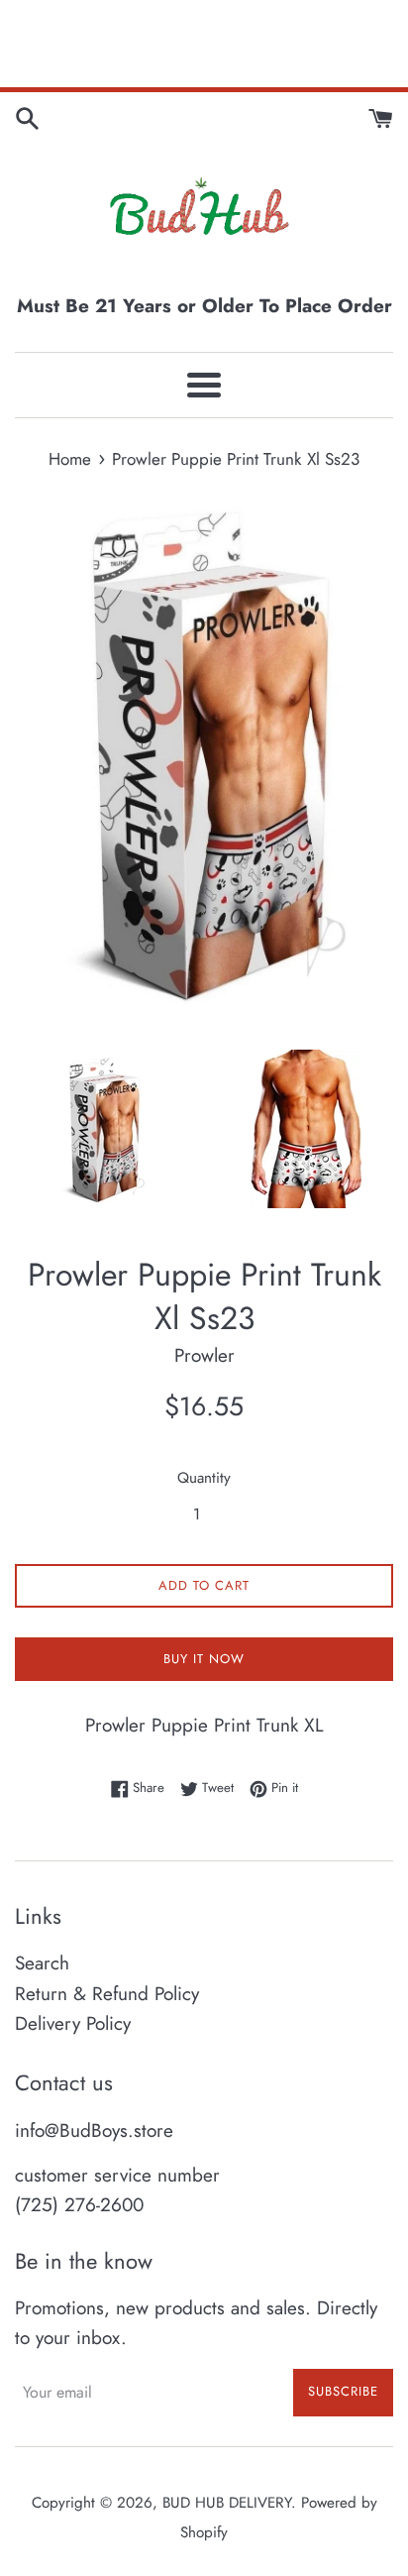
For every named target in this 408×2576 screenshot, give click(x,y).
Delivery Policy (73, 2023)
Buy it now (204, 1659)
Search (42, 1963)
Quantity (204, 1478)
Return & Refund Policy (107, 1994)
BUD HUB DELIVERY (227, 2503)
